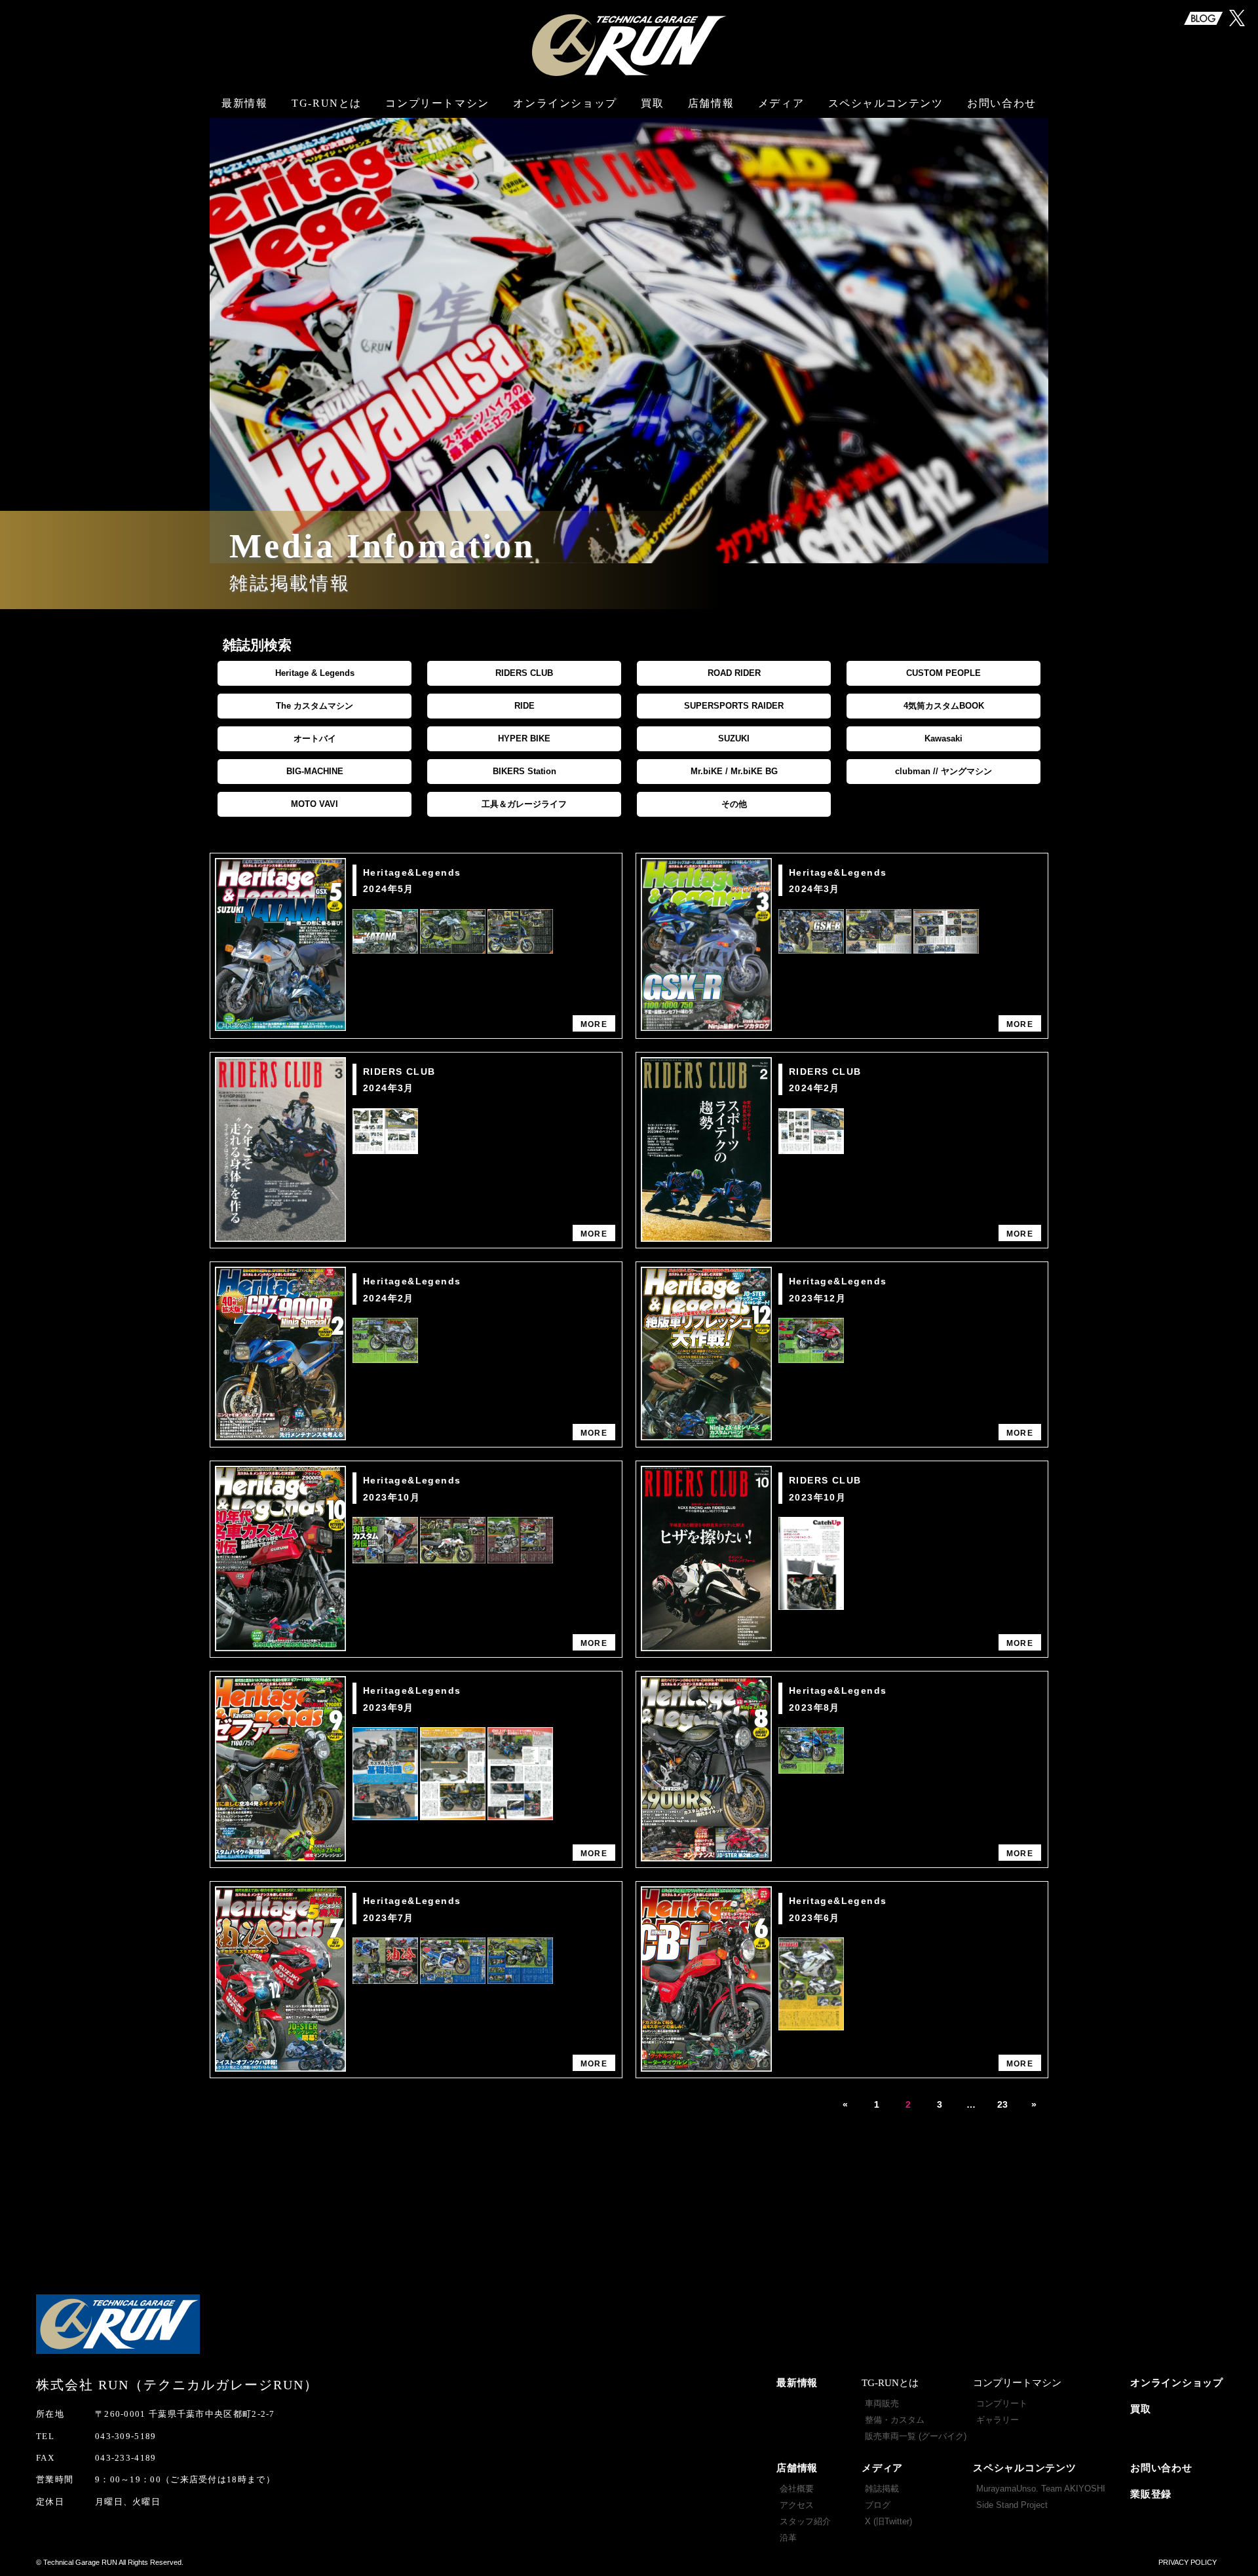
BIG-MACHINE (315, 771)
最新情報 (244, 103)
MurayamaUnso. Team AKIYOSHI (887, 123)
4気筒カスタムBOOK (944, 706)
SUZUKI (734, 738)
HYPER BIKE (524, 738)
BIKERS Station (524, 771)
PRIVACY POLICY (1188, 2562)
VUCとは (437, 123)
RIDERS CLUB (524, 673)
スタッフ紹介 (711, 167)
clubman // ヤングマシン (943, 771)
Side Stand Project (887, 164)
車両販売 (328, 116)
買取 (652, 103)
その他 (734, 804)
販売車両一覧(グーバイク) (328, 173)
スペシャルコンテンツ (1025, 2468)
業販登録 (1151, 2494)
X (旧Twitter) (888, 2521)
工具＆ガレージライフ (524, 804)
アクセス (712, 142)
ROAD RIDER (734, 673)
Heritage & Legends (315, 673)
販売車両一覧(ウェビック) (328, 212)
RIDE (524, 706)
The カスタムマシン (314, 706)
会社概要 (712, 116)
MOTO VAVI (314, 804)
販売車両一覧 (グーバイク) (916, 2436)
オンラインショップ (565, 103)
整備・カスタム (328, 142)
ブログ (780, 142)
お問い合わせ (1002, 103)
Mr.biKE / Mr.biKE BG (734, 771)
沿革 (711, 192)
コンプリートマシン (437, 103)
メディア (882, 2468)
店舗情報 (797, 2468)
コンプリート (1002, 2403)
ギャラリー (437, 149)
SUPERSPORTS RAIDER (734, 706)
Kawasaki (943, 738)
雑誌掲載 (780, 116)
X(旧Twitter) (780, 167)
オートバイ (315, 738)
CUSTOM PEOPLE (943, 673)
